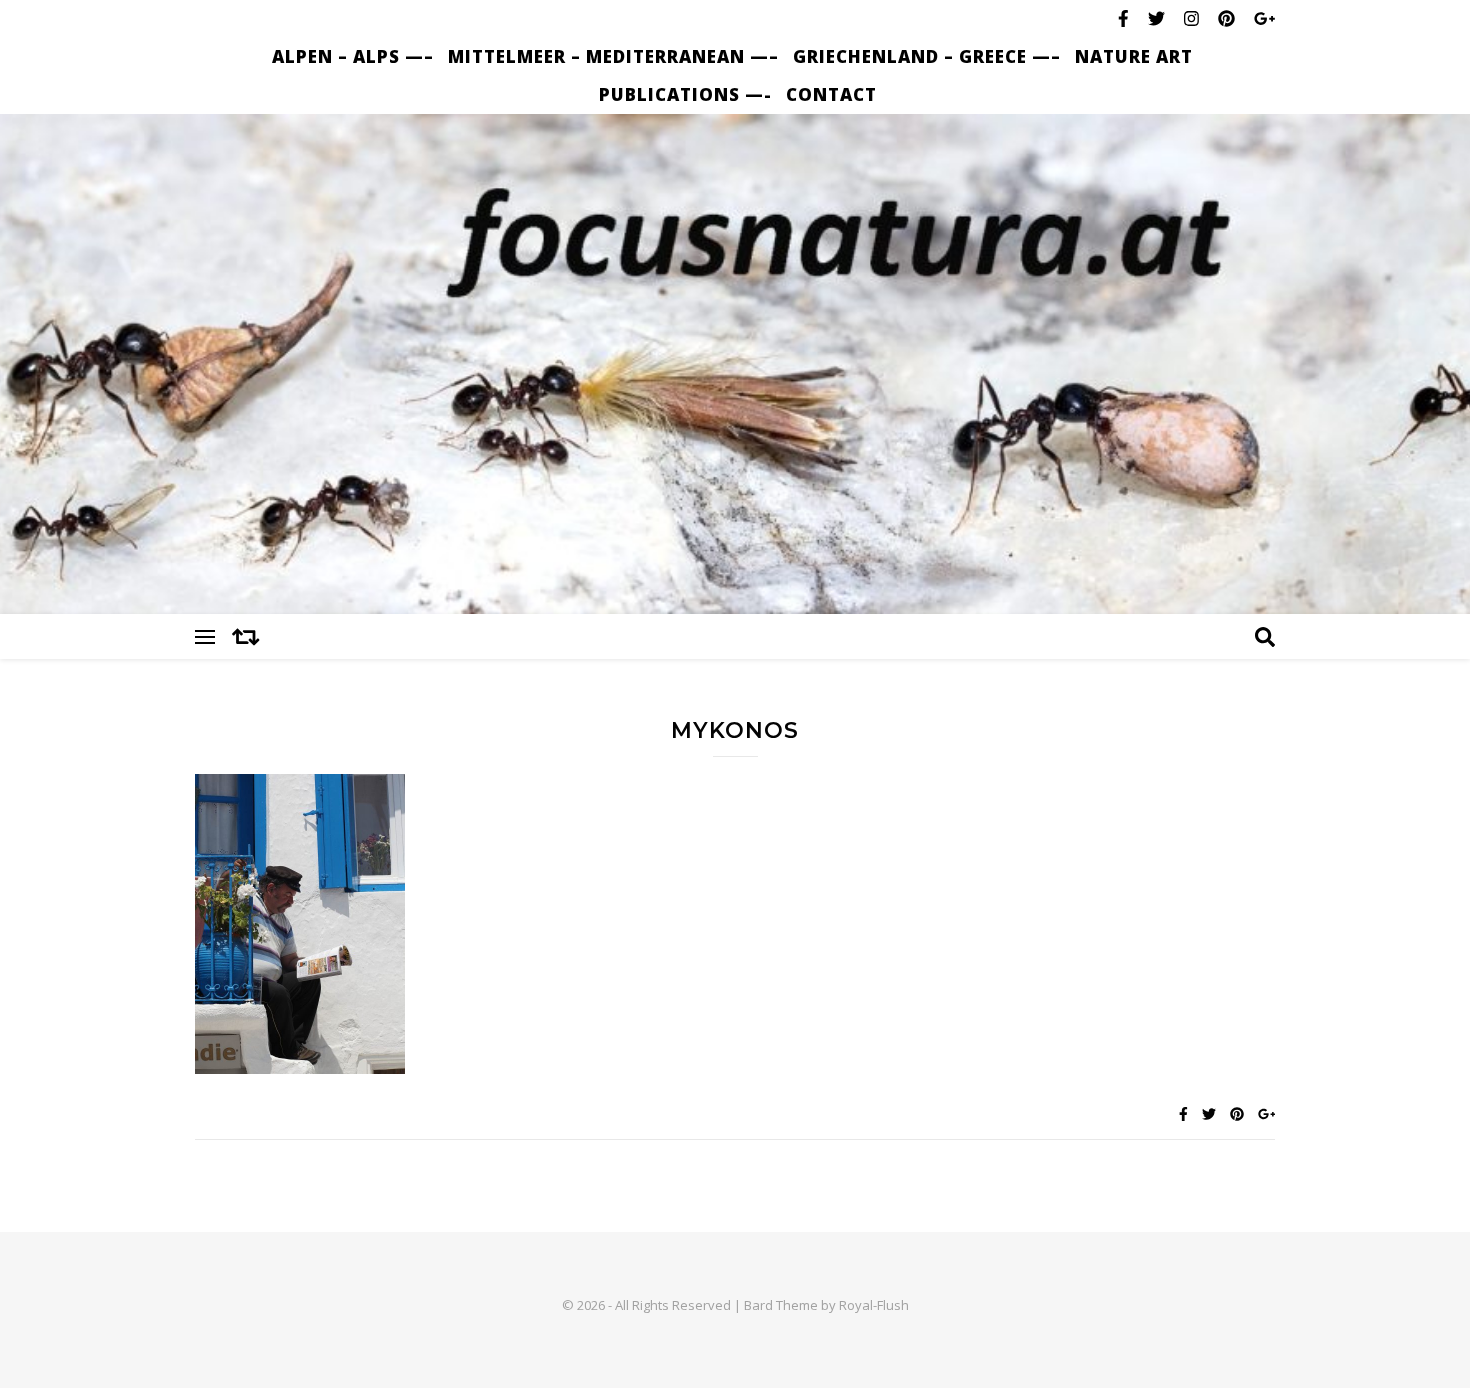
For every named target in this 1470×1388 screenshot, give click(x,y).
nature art (1134, 56)
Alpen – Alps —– (353, 56)
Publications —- (685, 94)
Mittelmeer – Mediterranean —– (613, 56)
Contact (831, 94)
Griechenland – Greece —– (927, 56)
